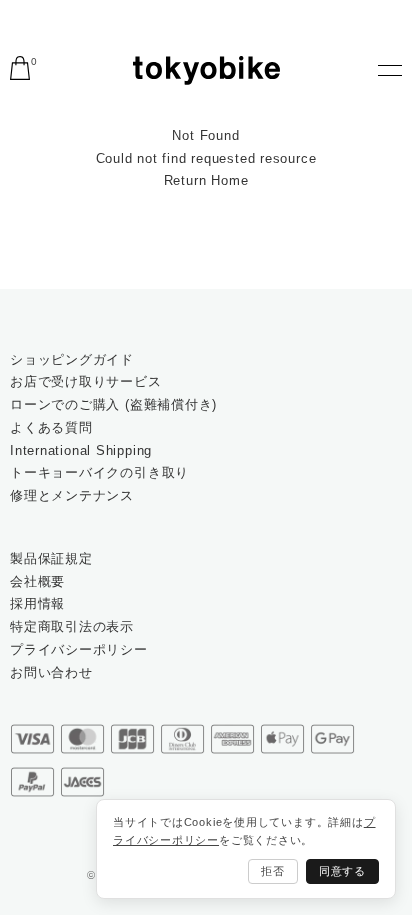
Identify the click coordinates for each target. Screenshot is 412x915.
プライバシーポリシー (79, 649)
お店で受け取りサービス (86, 381)
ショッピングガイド (72, 359)
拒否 (273, 871)
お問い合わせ (51, 672)
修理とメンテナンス (72, 495)
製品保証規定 (51, 558)
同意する (342, 871)
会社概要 (37, 581)
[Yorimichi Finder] (206, 70)
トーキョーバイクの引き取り (99, 472)
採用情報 (37, 603)
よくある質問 (51, 427)
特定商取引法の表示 (72, 626)
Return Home (206, 180)
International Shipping (81, 450)
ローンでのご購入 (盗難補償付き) (113, 404)
